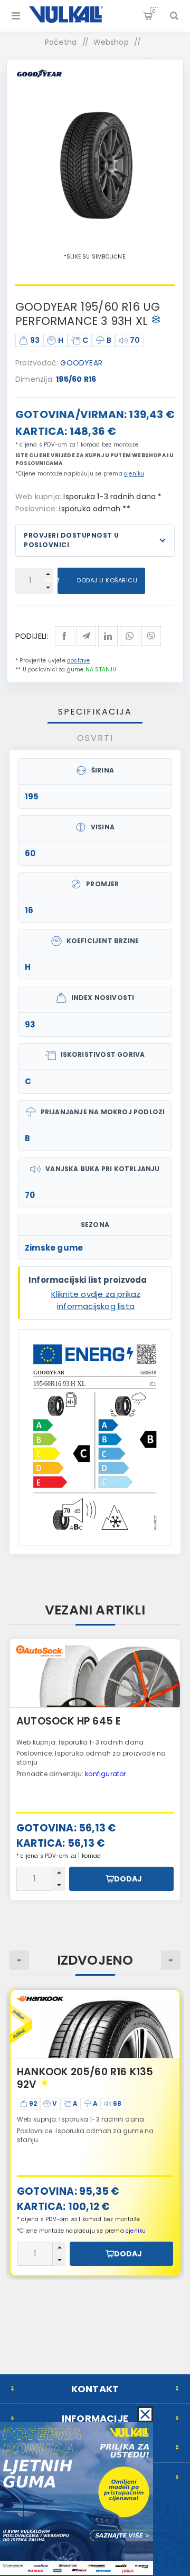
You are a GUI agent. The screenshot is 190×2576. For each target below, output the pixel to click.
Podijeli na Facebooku (65, 636)
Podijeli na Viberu (151, 636)
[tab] (95, 712)
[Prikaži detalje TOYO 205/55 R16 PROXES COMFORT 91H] (95, 2024)
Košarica (154, 11)
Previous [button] (19, 1960)
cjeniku (134, 474)
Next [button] (171, 1960)
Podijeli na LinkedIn (108, 636)
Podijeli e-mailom (86, 636)
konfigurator (105, 1774)
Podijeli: (32, 636)
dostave (78, 661)
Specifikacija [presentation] (95, 712)
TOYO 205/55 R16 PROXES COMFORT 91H (82, 2078)
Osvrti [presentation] (95, 738)
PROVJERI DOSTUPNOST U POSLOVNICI (72, 540)
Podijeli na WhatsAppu (130, 636)
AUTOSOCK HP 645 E (69, 1721)
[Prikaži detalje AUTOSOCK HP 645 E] (95, 1673)
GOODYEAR (81, 363)
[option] (95, 1770)
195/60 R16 (76, 379)
